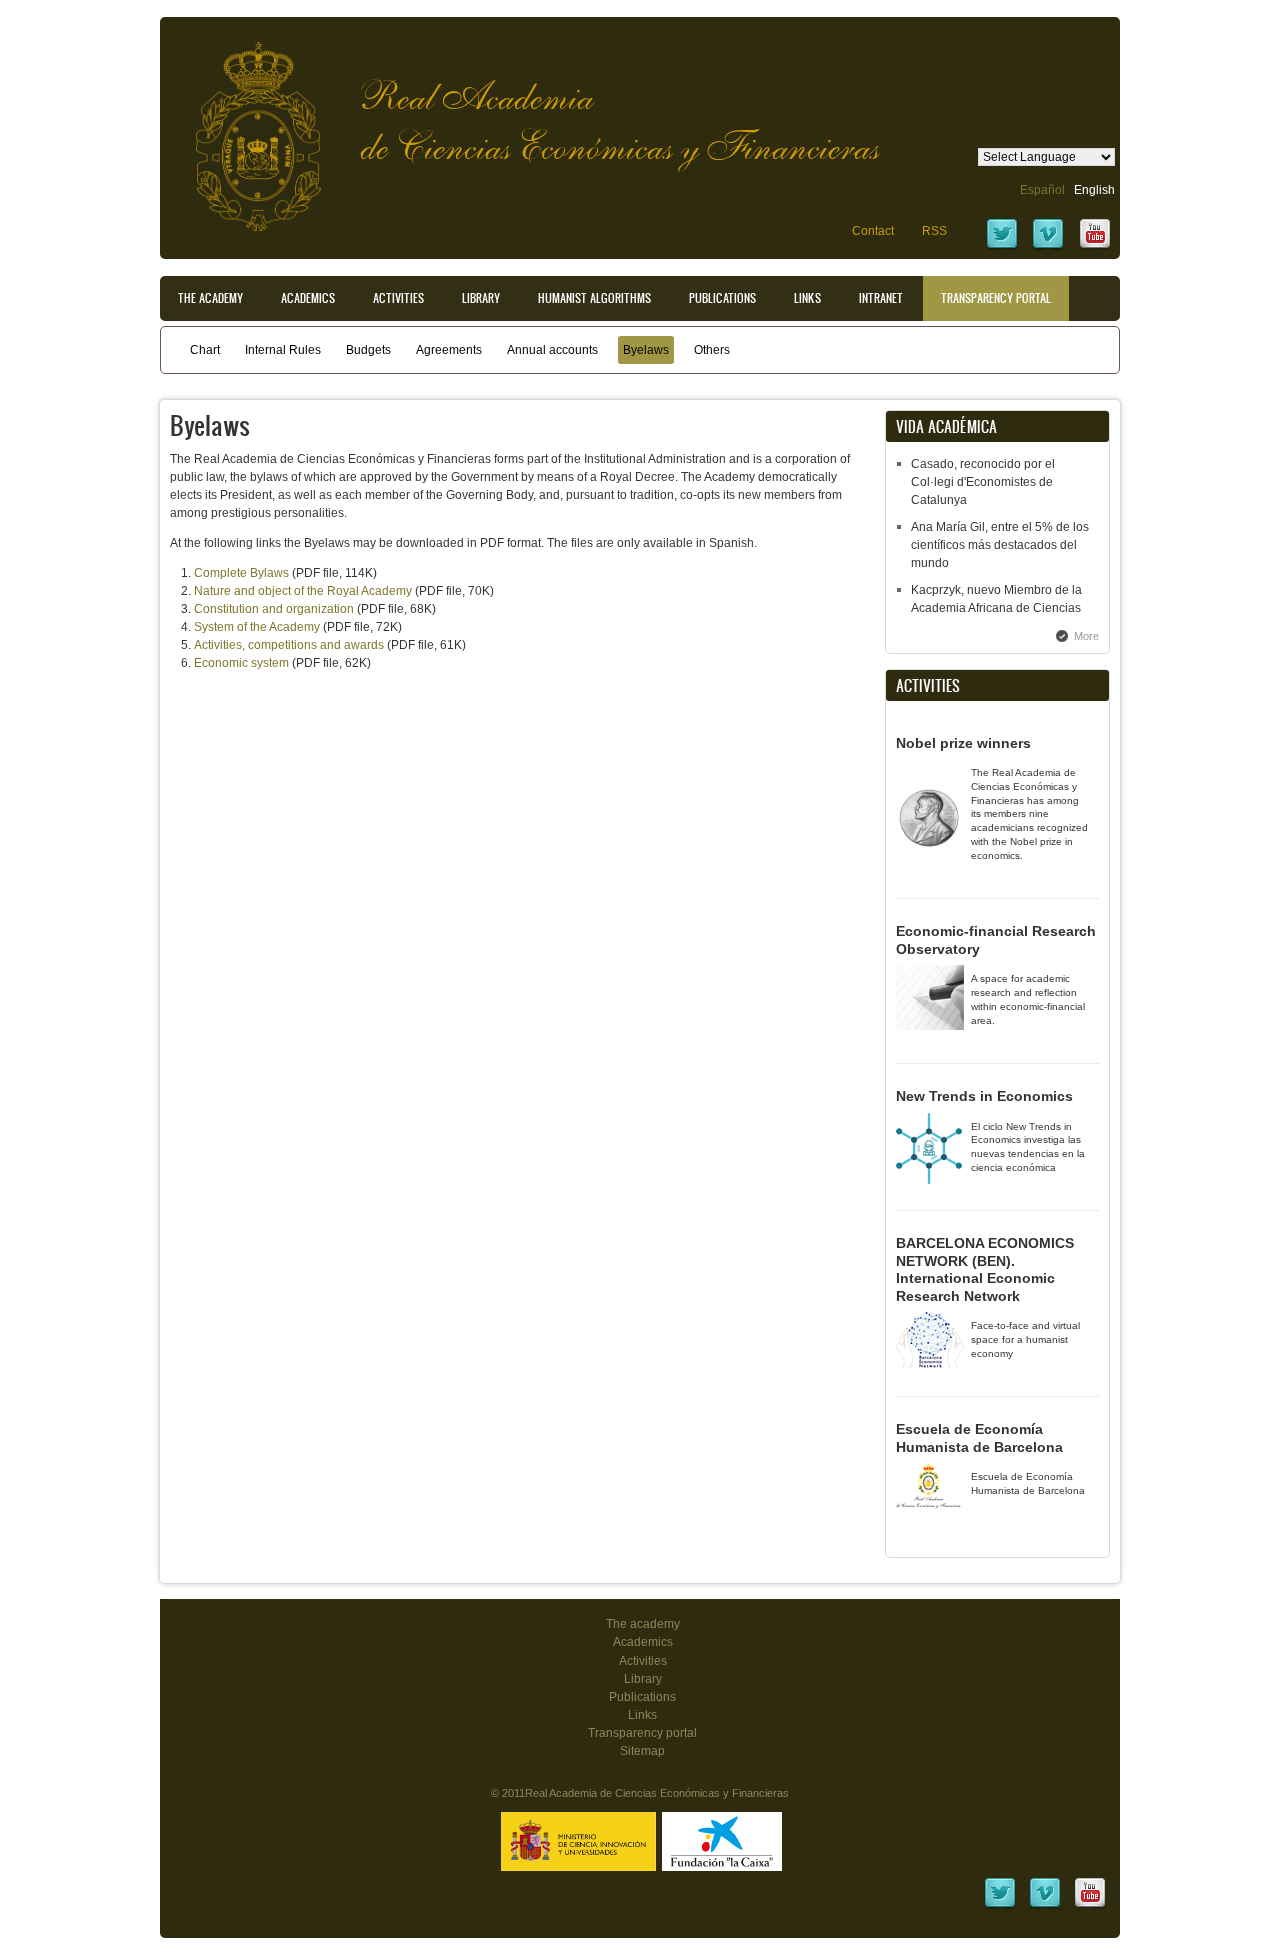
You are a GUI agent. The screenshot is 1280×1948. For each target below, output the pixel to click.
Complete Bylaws (241, 573)
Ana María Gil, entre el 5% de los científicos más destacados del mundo (1000, 545)
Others (712, 350)
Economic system (241, 663)
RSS (934, 231)
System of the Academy (257, 627)
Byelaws (646, 350)
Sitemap (642, 1751)
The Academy (210, 298)
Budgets (368, 350)
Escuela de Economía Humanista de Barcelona (979, 1438)
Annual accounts (552, 350)
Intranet (881, 298)
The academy (643, 1624)
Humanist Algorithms (594, 298)
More (1086, 636)
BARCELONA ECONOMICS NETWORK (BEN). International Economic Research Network (985, 1269)
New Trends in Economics (984, 1096)
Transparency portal (996, 298)
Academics (308, 298)
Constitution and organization (274, 609)
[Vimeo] (1048, 247)
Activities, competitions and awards (289, 645)
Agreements (449, 350)
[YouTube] (1095, 247)
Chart (205, 350)
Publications (722, 298)
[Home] (243, 126)
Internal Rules (283, 350)
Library (481, 298)
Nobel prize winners (963, 743)
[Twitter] (1002, 247)
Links (807, 298)
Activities (398, 298)
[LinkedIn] (1000, 1906)
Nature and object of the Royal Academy (303, 591)
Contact (873, 231)
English (1094, 190)
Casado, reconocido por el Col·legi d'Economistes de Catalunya (983, 482)
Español (1042, 190)
